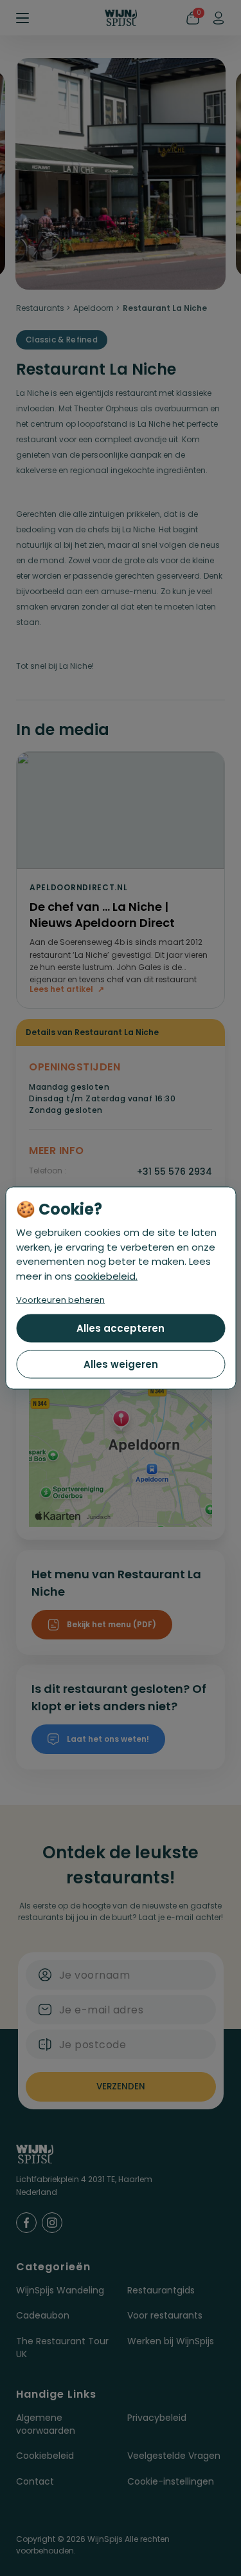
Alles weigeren (121, 1364)
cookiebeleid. (106, 1275)
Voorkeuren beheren (60, 1300)
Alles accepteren (121, 1328)
